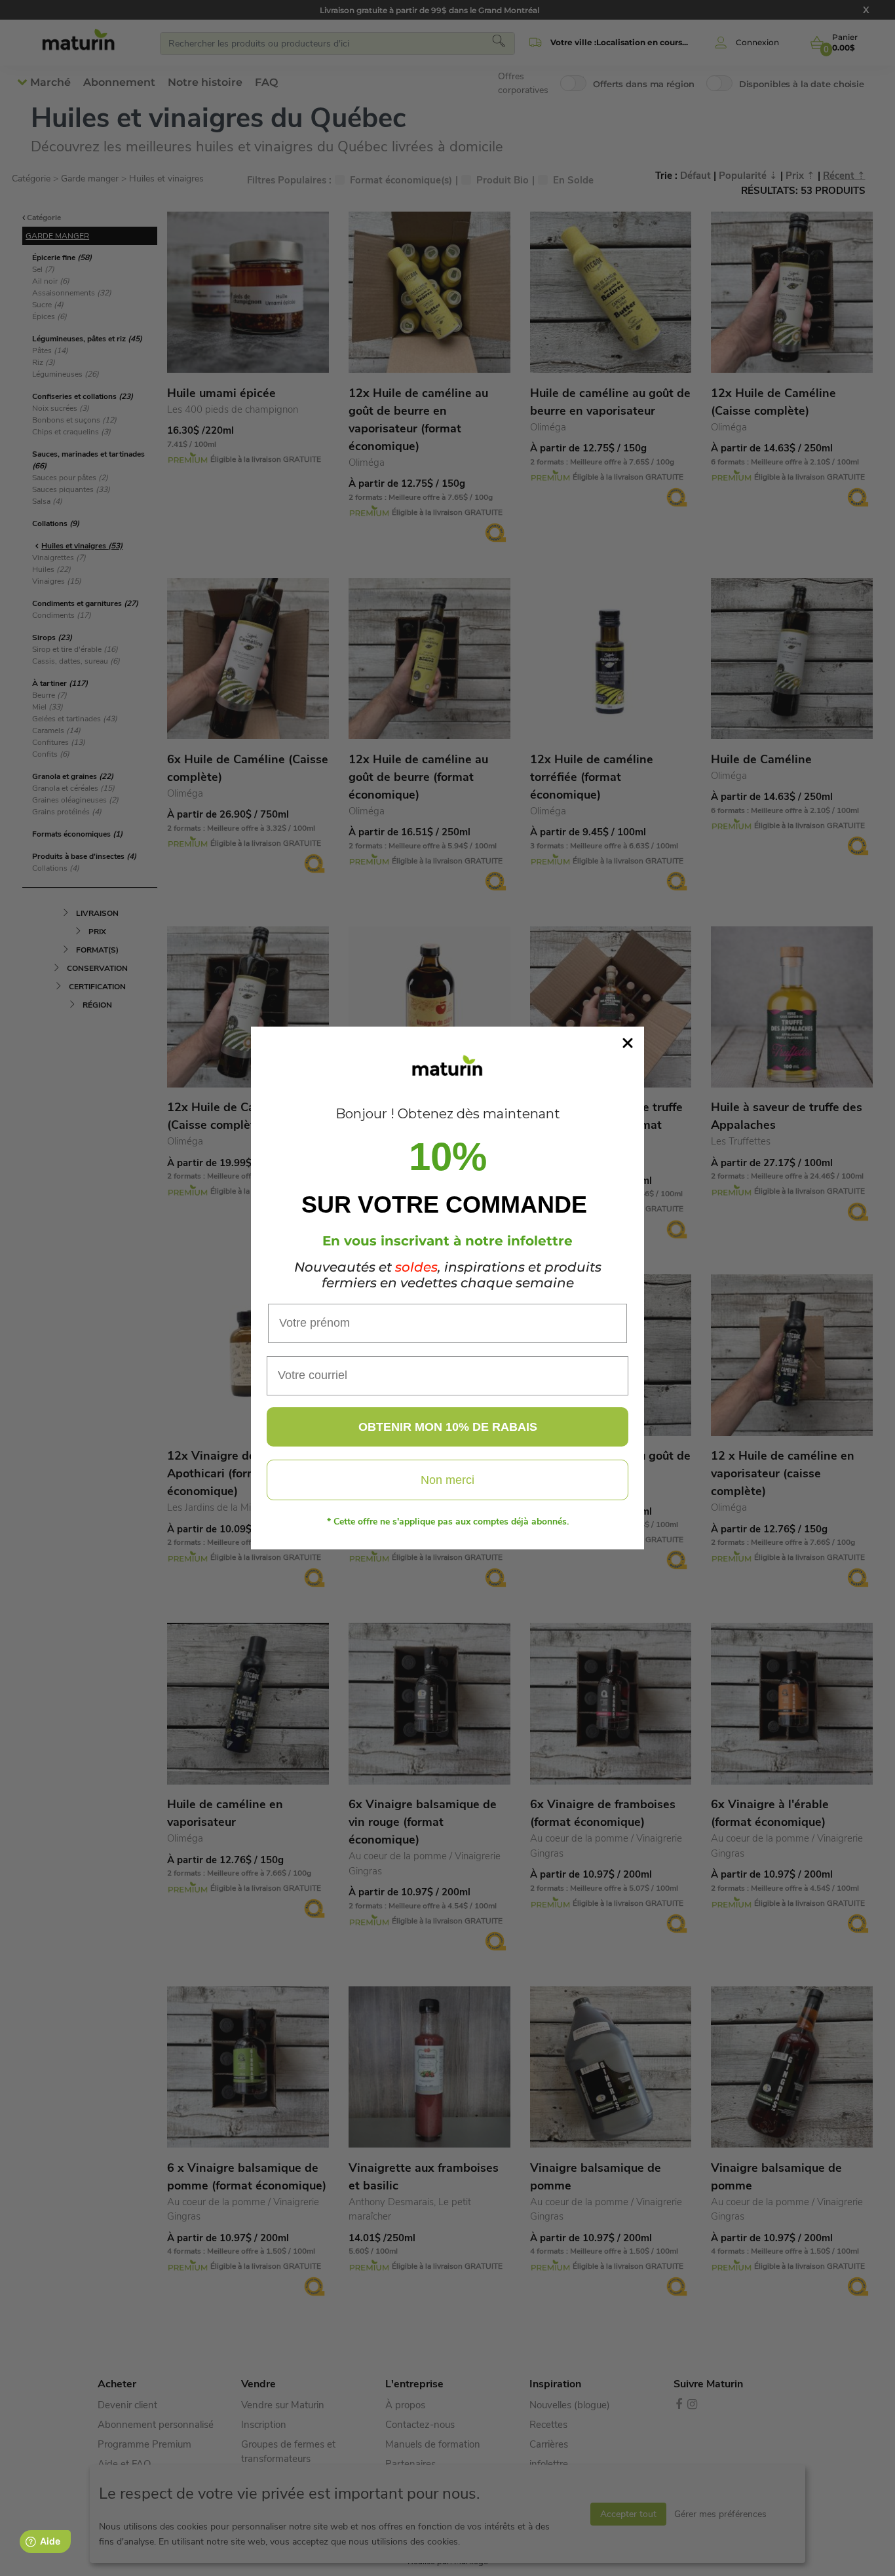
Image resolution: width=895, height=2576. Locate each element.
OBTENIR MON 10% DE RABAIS (448, 1427)
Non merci (447, 1480)
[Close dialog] (628, 1043)
